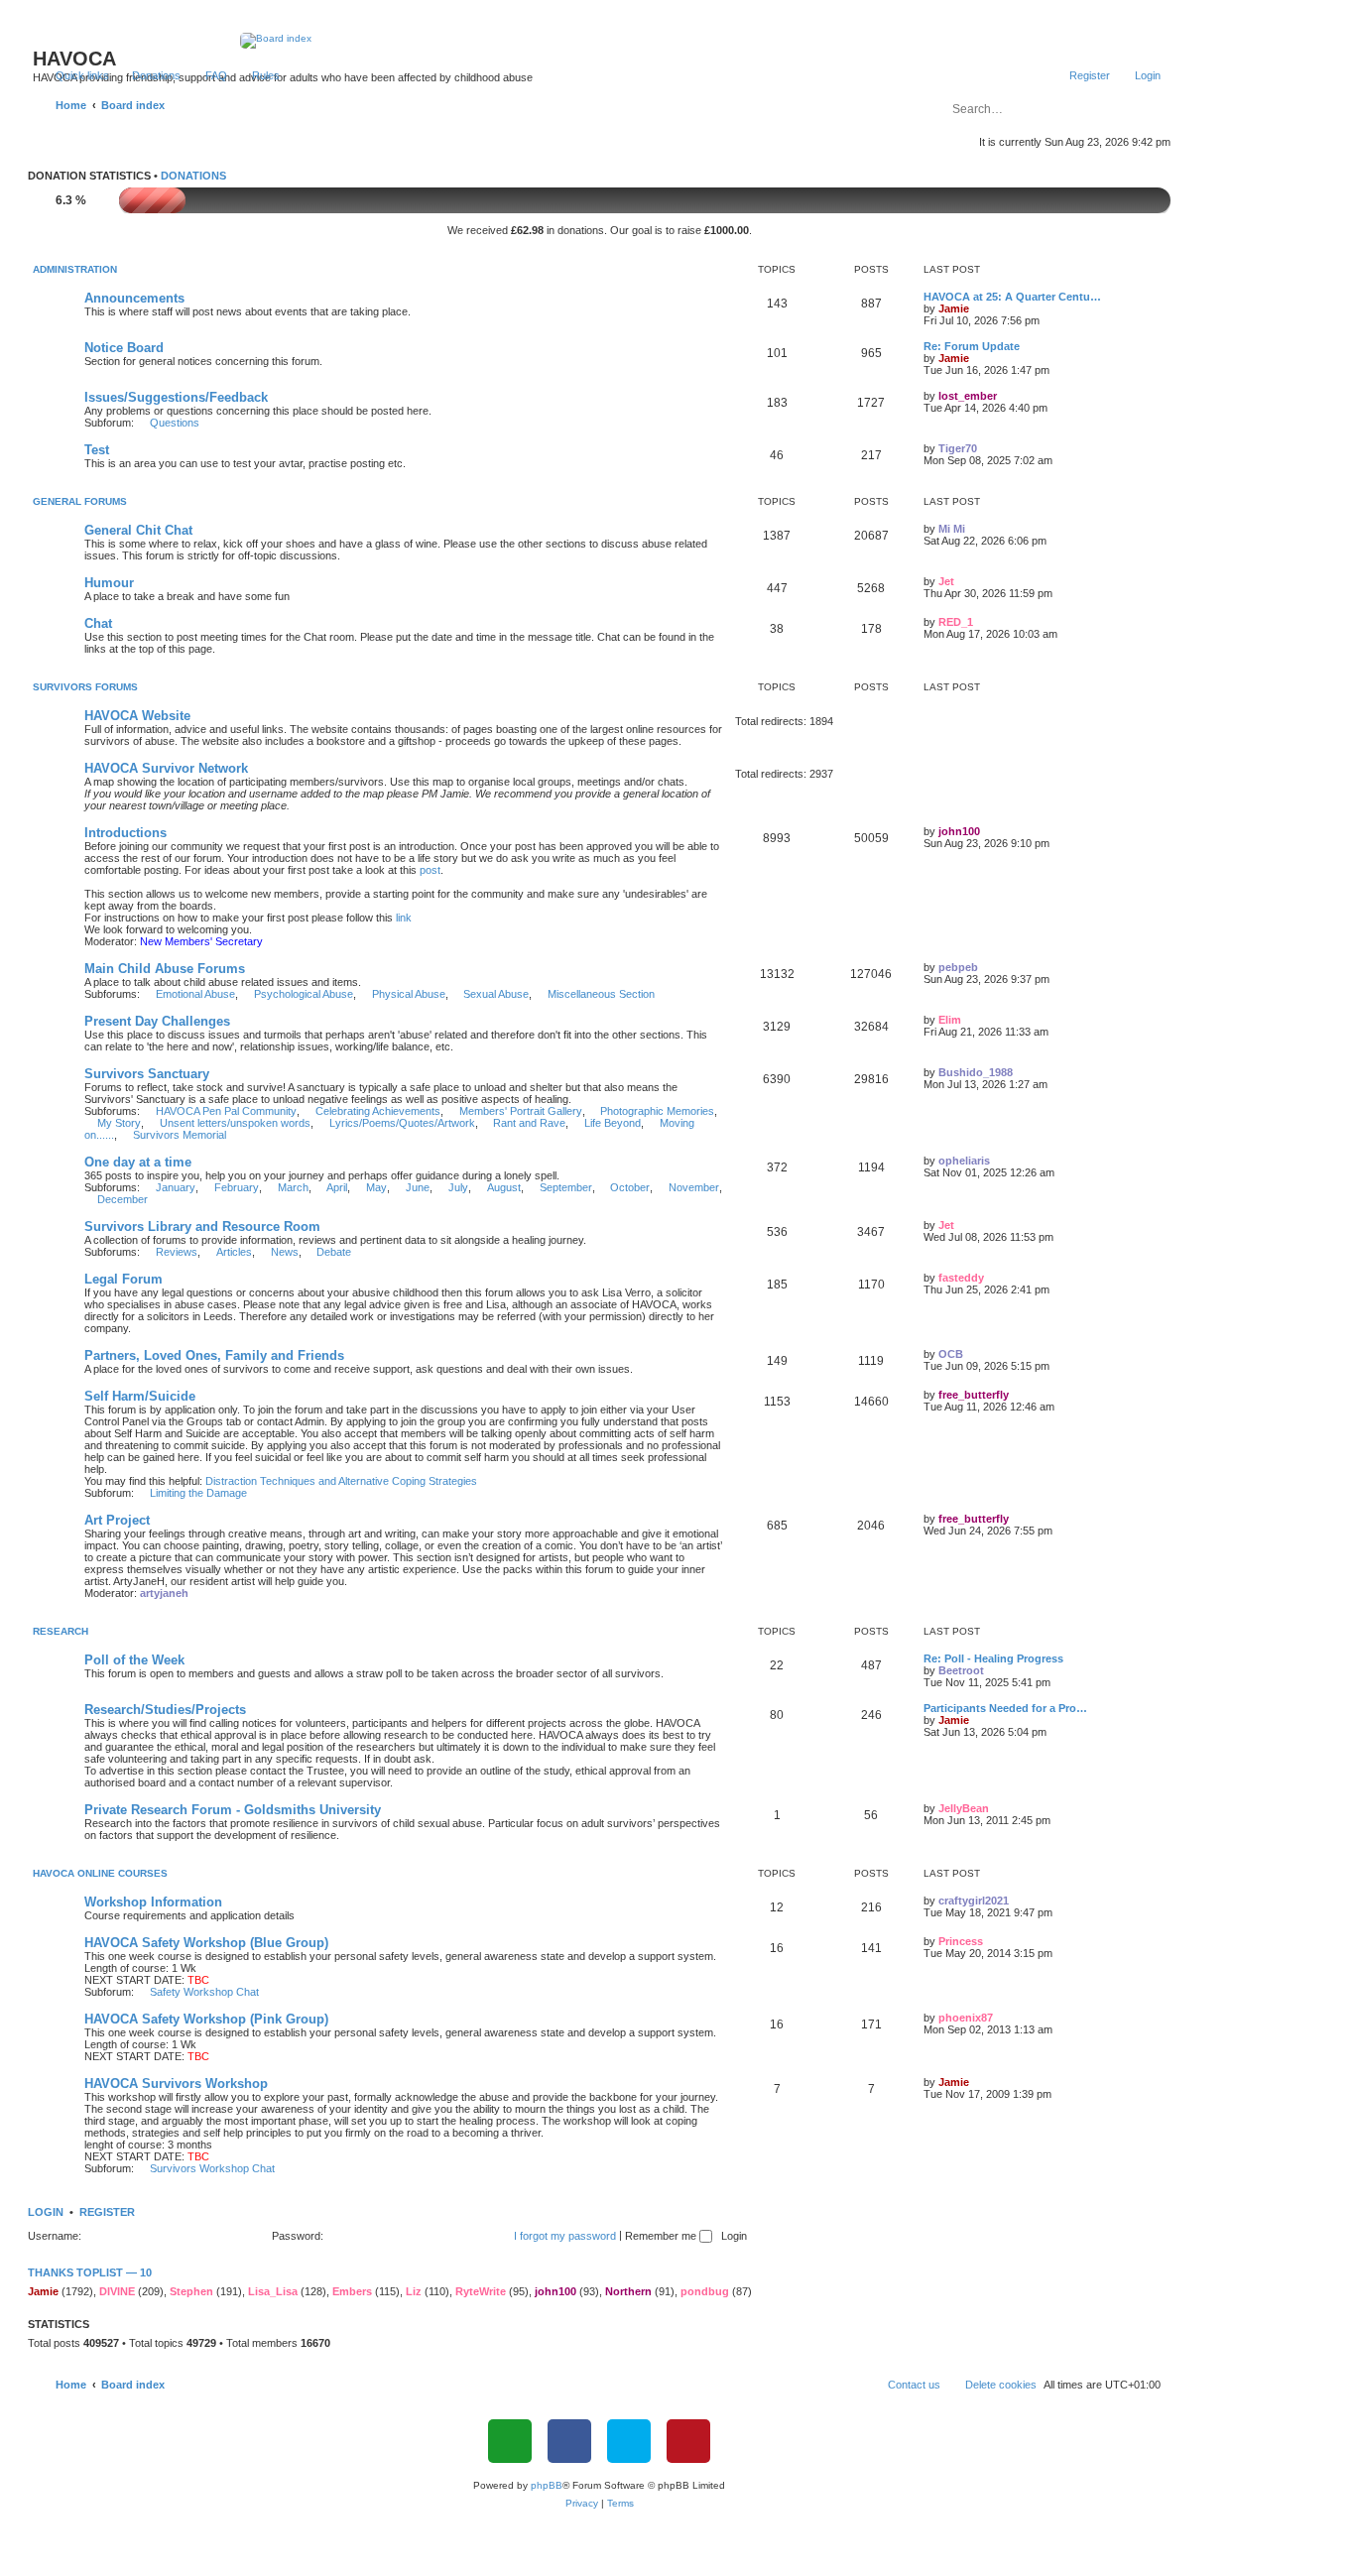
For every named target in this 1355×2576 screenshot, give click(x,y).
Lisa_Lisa (273, 2291)
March (293, 1187)
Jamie (954, 308)
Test (97, 450)
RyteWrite (481, 2291)
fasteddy (961, 1278)
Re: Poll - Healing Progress (993, 1658)
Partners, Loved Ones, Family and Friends (214, 1355)
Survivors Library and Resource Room (202, 1227)
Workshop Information (153, 1902)
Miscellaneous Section (601, 994)
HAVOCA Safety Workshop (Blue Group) (206, 1943)
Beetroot (961, 1670)
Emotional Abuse (195, 994)
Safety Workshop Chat (204, 1992)
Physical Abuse (409, 994)
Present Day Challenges (157, 1021)
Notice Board (124, 348)
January (176, 1187)
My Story (119, 1123)
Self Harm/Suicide (140, 1396)
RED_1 (956, 622)
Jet (946, 581)
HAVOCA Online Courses (100, 1873)
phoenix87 (966, 2018)
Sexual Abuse (496, 994)
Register (107, 2212)
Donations (193, 176)
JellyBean (964, 1808)
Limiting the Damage (198, 1493)
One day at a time (138, 1162)
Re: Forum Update (972, 346)
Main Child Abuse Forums (165, 969)
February (237, 1187)
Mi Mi (952, 529)
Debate (334, 1252)
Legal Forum (123, 1279)
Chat (98, 623)
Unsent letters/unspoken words (235, 1123)
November (694, 1187)
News (285, 1252)
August (504, 1187)
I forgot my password (565, 2236)
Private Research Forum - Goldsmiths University (233, 1810)
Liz (414, 2291)
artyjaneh (164, 1593)
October (630, 1187)
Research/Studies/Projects (165, 1710)
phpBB (547, 2485)
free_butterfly (974, 1395)
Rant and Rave (529, 1123)
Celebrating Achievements (378, 1111)
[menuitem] (147, 75)
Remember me (662, 2236)
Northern (628, 2291)
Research (61, 1631)
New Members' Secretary (201, 941)
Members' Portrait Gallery (521, 1111)
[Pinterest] (688, 2441)
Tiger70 (958, 448)
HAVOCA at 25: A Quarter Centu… (1012, 297)
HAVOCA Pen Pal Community (226, 1111)
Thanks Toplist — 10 (90, 2272)
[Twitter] (629, 2441)
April (337, 1187)
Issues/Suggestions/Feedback (176, 397)
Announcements (134, 298)
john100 (959, 831)
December (123, 1199)
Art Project (117, 1520)
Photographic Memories (657, 1111)
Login (46, 2212)
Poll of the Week (134, 1660)
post (430, 870)
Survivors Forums (85, 687)
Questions (175, 423)
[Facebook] (569, 2441)
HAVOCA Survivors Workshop (176, 2084)
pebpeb (958, 967)
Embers (352, 2291)
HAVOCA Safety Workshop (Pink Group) (206, 2019)
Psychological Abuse (304, 994)
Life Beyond (613, 1123)
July (458, 1187)
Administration (75, 269)
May (376, 1187)
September (566, 1187)
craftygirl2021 (974, 1901)
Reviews (177, 1252)
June (418, 1187)
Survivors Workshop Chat (212, 2168)
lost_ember (968, 396)
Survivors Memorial (180, 1135)
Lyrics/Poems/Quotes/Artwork (402, 1123)
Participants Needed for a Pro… (1005, 1708)
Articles (234, 1252)
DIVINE (117, 2291)
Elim (950, 1020)
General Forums (80, 501)
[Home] (600, 41)
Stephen (191, 2291)
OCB (951, 1354)
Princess (961, 1941)
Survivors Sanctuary (147, 1074)
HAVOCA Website (137, 716)
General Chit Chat (138, 530)
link (404, 918)
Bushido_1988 (976, 1072)
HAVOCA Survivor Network (166, 768)
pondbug (705, 2291)
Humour (109, 583)
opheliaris (964, 1161)
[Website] (510, 2441)
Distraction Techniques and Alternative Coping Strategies (341, 1481)
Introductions (125, 833)
